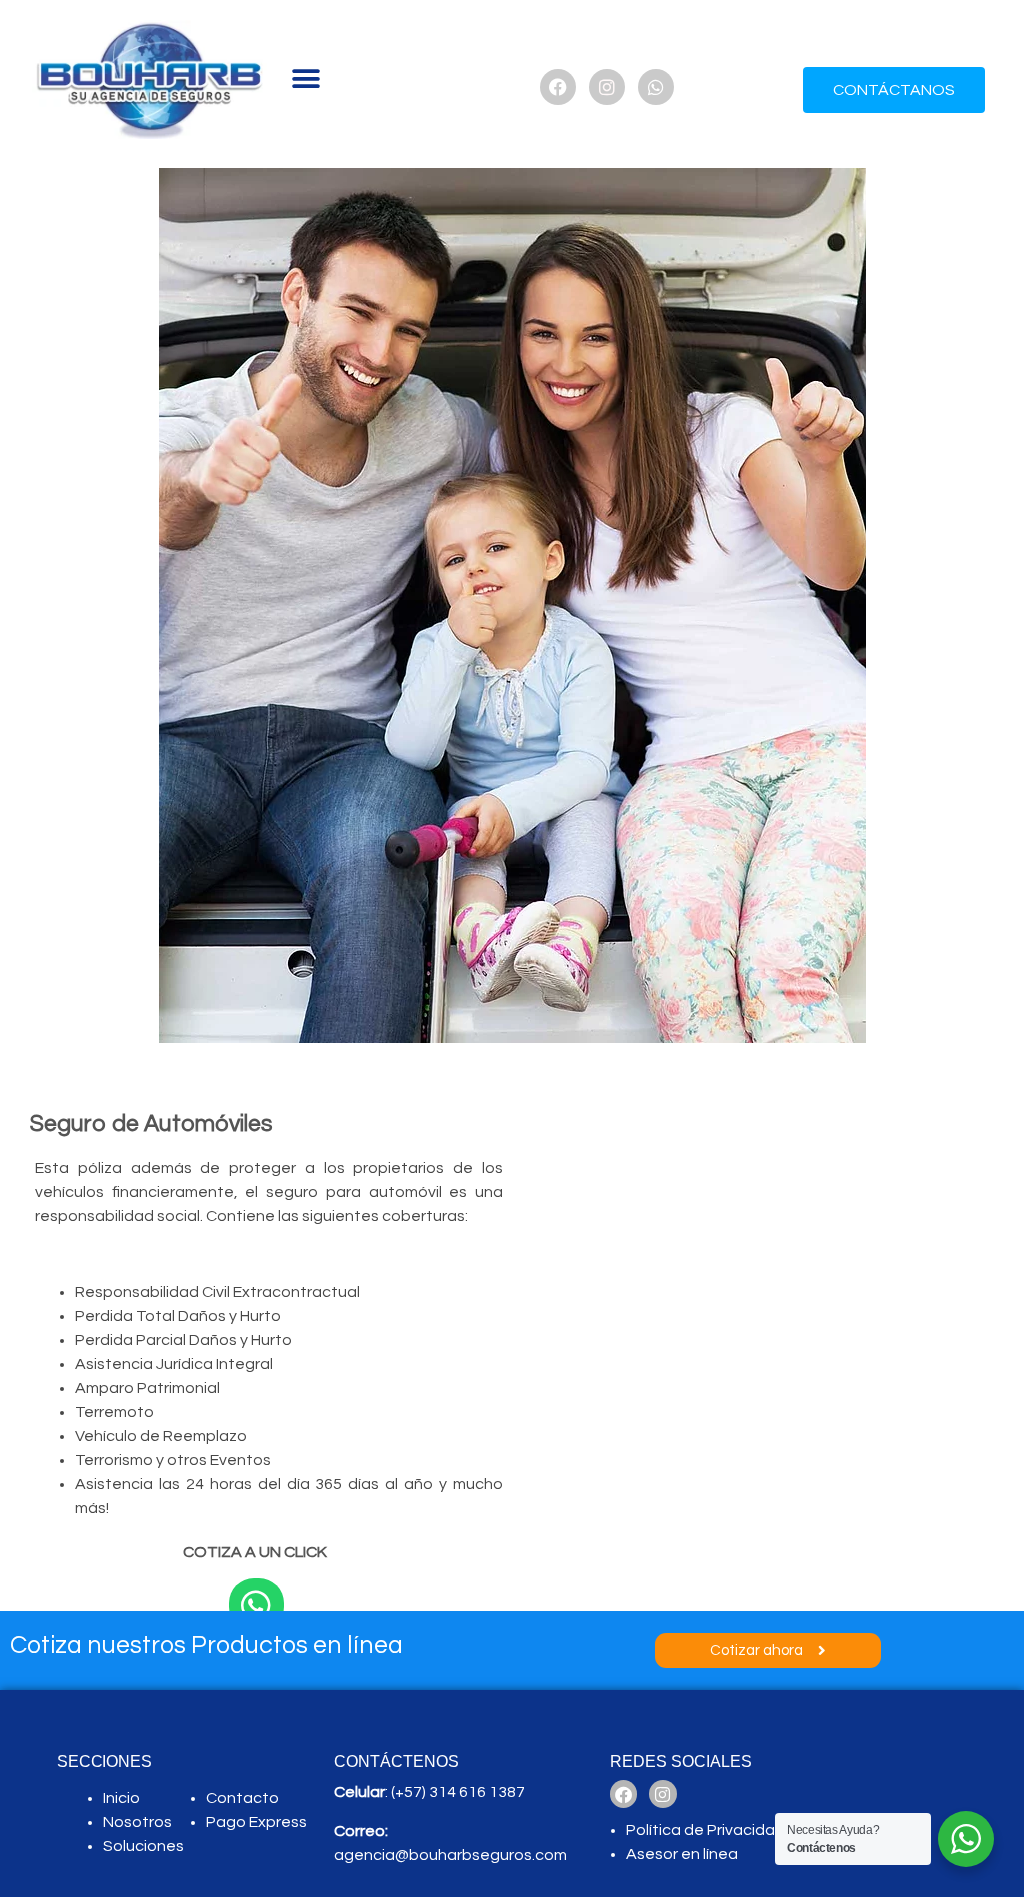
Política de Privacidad (705, 1830)
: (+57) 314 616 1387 (429, 1792)
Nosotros (137, 1822)
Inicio (121, 1798)
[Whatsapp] (656, 87)
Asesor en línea (683, 1854)
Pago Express (256, 1822)
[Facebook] (558, 87)
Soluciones (143, 1846)
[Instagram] (607, 87)
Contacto (242, 1798)
